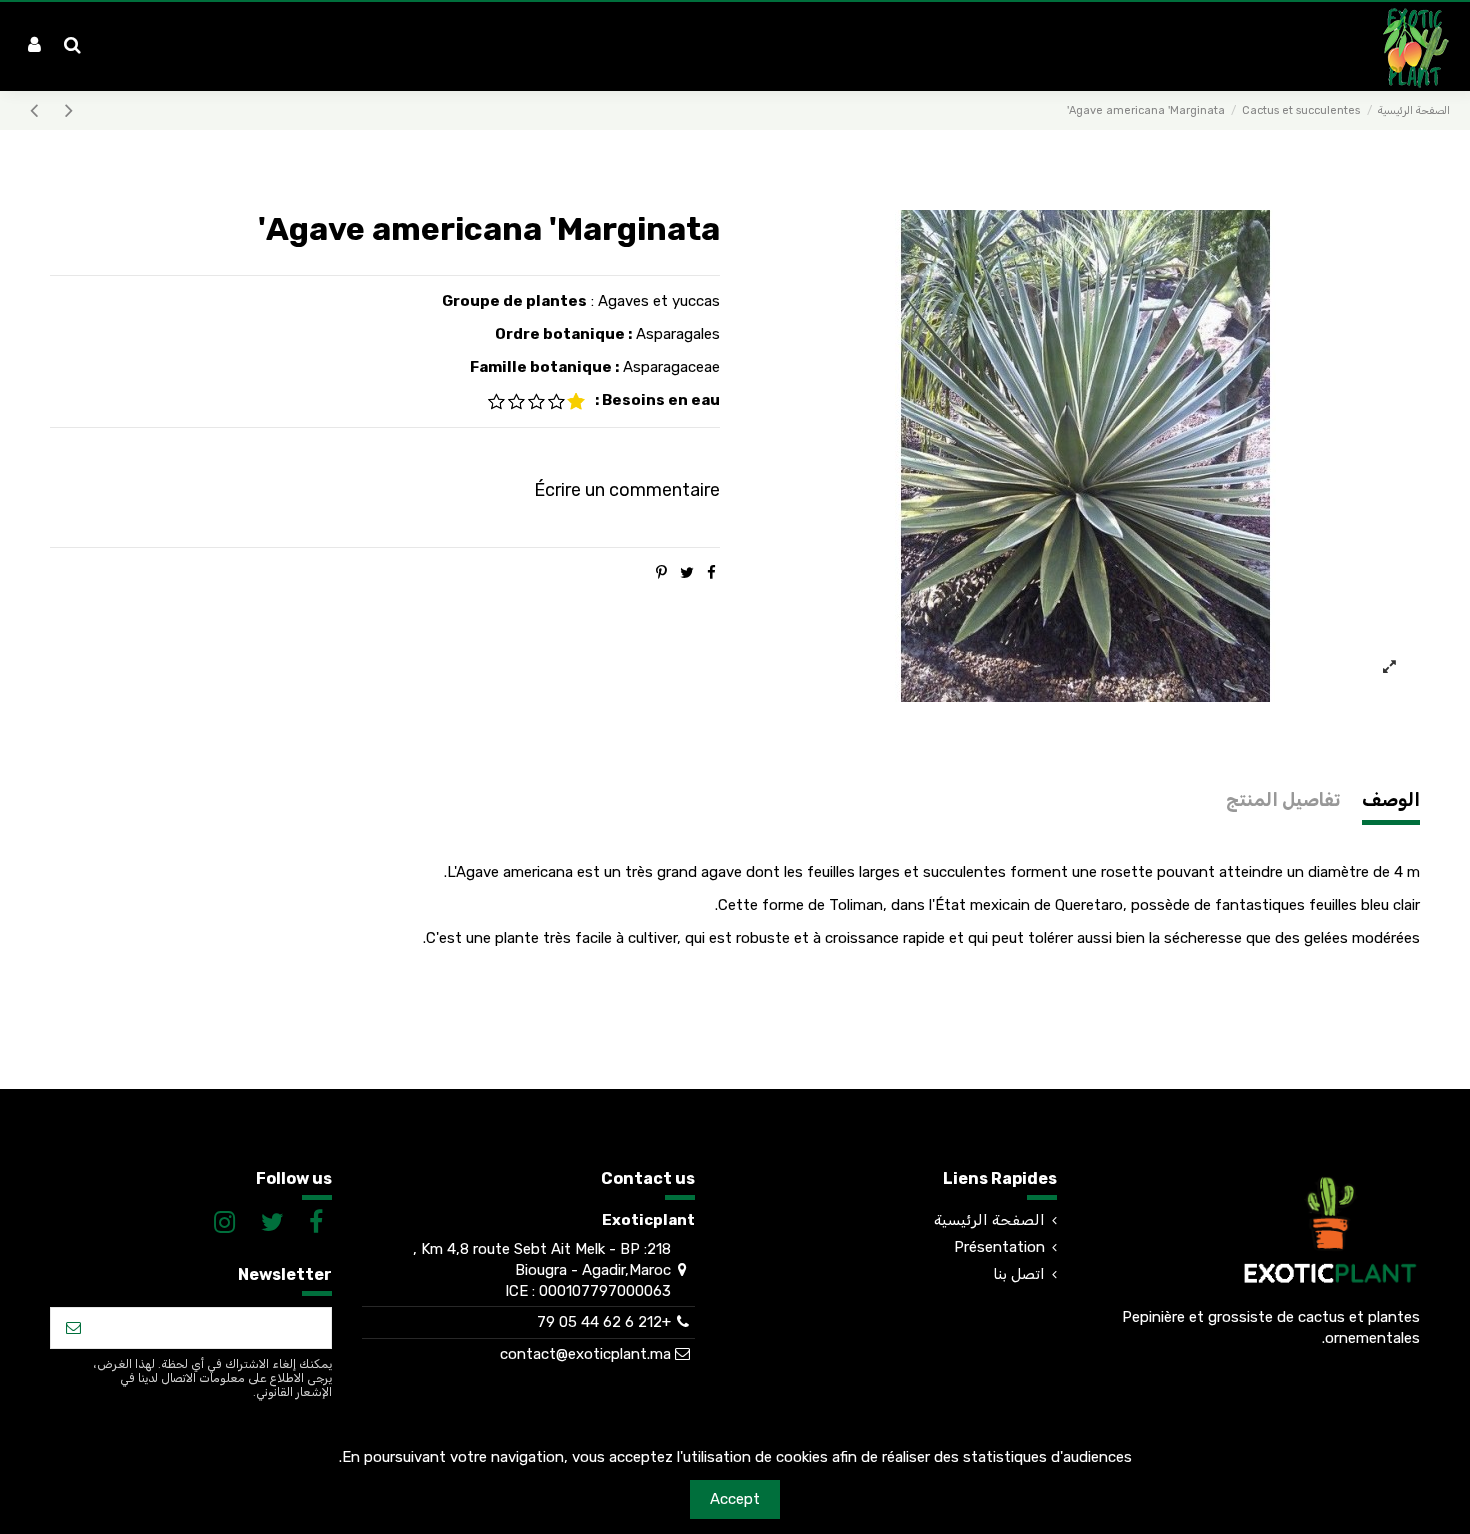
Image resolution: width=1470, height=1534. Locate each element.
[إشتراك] (73, 1328)
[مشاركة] (711, 573)
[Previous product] (66, 110)
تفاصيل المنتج (1283, 800)
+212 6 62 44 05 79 (604, 1322)
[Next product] (34, 110)
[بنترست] (661, 573)
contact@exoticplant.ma (585, 1354)
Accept (735, 1499)
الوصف (1391, 800)
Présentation (999, 1247)
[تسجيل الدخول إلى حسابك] (34, 46)
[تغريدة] (687, 573)
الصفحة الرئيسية (989, 1220)
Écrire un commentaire (627, 490)
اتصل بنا (1019, 1274)
